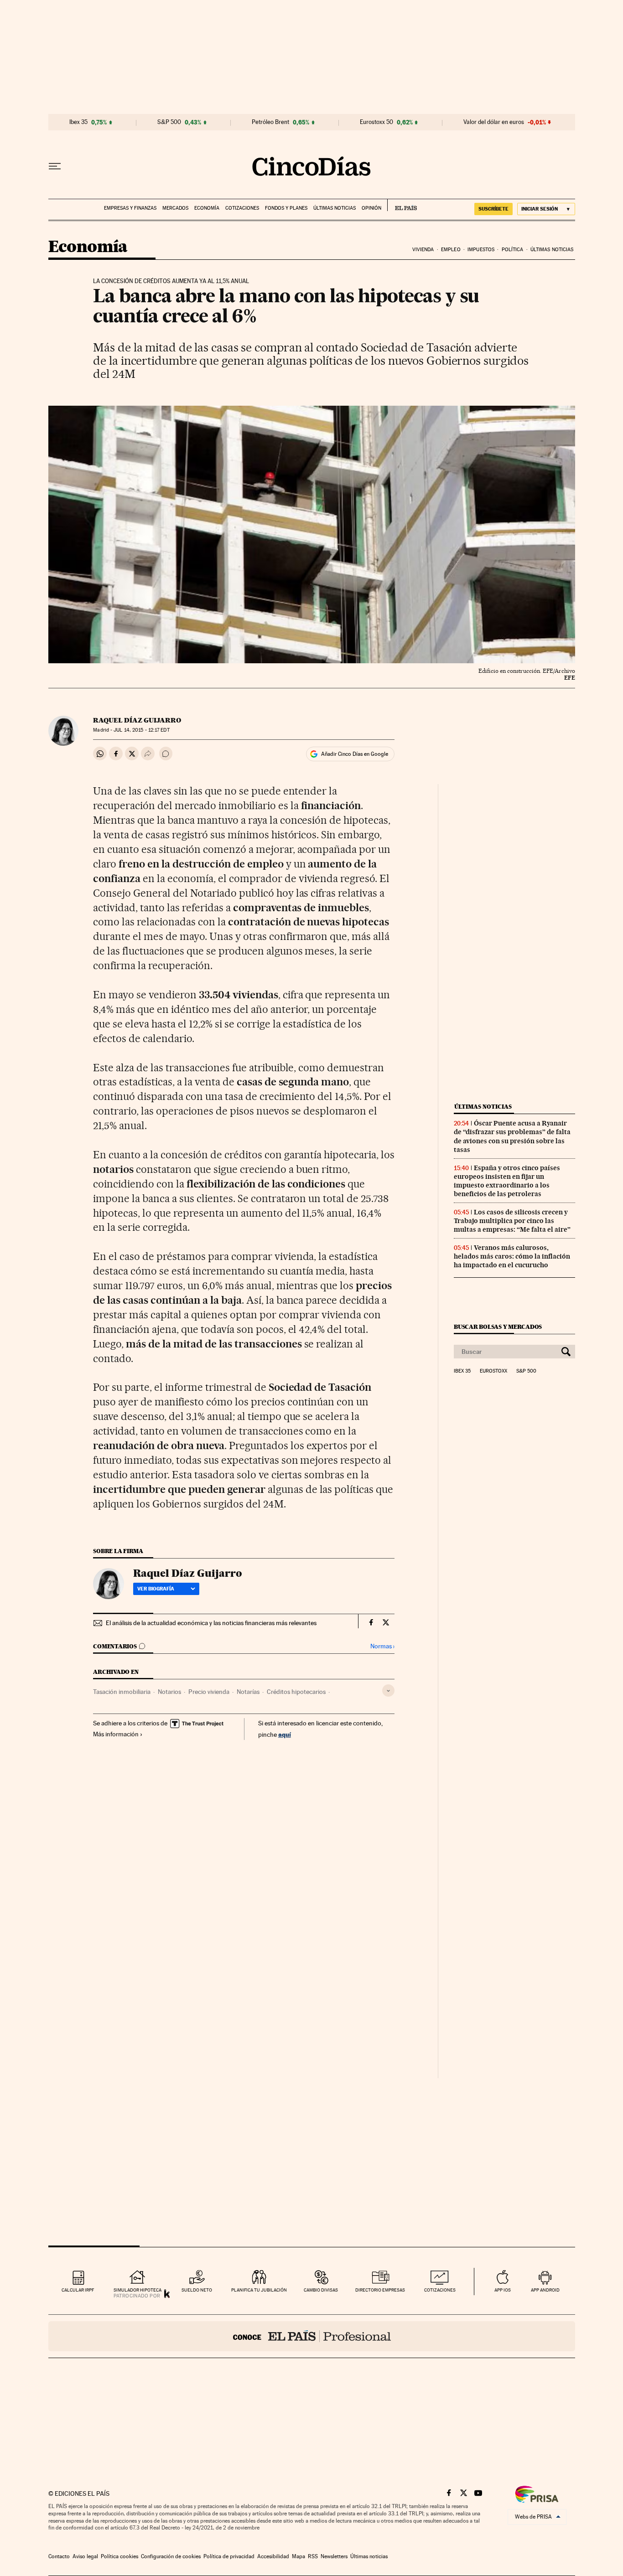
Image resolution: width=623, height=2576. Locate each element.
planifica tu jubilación (259, 2290)
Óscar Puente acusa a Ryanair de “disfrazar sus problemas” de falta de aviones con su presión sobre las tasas (512, 1136)
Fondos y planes (286, 208)
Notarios (169, 1692)
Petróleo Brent (270, 122)
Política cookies (119, 2556)
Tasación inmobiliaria (122, 1692)
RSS (313, 2556)
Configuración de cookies (171, 2556)
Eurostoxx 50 (376, 122)
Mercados (175, 208)
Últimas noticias (335, 208)
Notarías (248, 1692)
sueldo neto (197, 2290)
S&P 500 (169, 122)
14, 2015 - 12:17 (141, 730)
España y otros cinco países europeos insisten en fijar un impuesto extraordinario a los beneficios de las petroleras (507, 1181)
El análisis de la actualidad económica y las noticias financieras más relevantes (211, 1623)
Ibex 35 (78, 122)
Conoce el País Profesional (312, 2336)
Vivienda (423, 250)
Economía (207, 208)
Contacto (59, 2556)
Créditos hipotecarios (296, 1692)
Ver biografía (156, 1589)
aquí (285, 1734)
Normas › (382, 1646)
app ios (503, 2290)
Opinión (371, 208)
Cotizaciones (242, 208)
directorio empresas (380, 2290)
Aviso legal (85, 2556)
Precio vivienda (209, 1692)
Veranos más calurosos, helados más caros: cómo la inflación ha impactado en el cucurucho (512, 1256)
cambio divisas (321, 2290)
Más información (116, 1734)
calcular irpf (78, 2290)
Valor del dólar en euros (494, 122)
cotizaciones (440, 2290)
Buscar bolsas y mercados (498, 1327)
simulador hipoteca (138, 2290)
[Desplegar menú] (55, 166)
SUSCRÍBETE (493, 209)
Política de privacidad (229, 2556)
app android (545, 2290)
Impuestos (481, 250)
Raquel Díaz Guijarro (137, 720)
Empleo (451, 250)
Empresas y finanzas (130, 208)
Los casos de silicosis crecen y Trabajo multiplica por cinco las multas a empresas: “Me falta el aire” (512, 1221)
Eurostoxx (493, 1371)
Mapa (299, 2556)
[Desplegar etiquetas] (388, 1691)
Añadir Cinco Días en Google (355, 754)
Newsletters (334, 2556)
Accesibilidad (273, 2556)
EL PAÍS (402, 205)
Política (513, 250)
